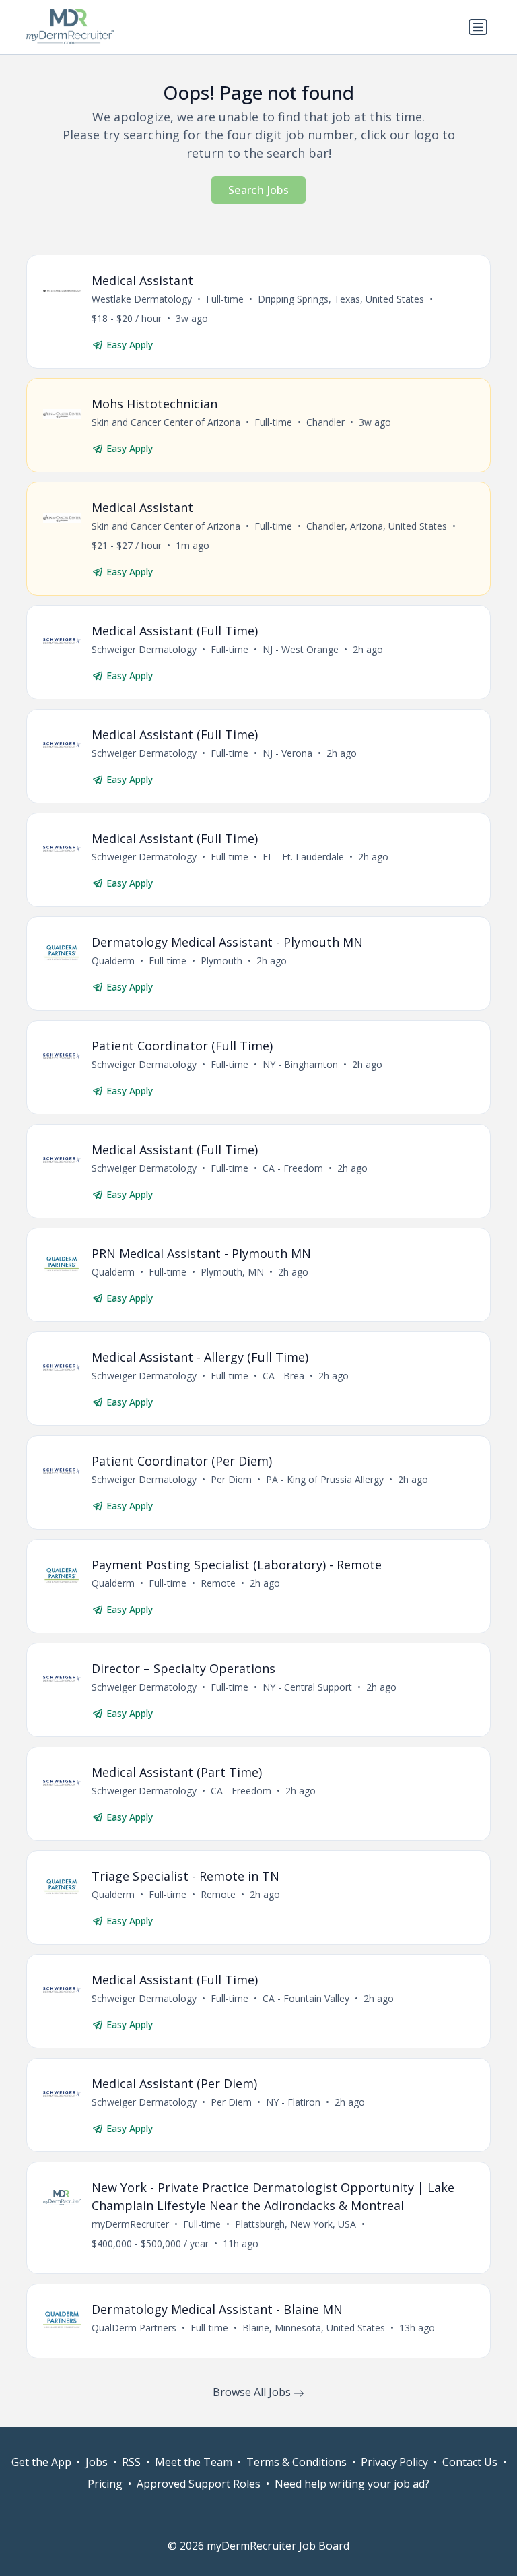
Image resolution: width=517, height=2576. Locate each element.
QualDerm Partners (134, 2328)
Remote (218, 1583)
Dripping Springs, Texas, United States (341, 299)
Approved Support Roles (199, 2484)
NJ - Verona (287, 753)
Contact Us (470, 2462)
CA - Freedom (293, 1168)
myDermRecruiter (130, 2224)
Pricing (105, 2484)
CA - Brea (283, 1376)
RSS (131, 2462)
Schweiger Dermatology (144, 649)
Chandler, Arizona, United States (377, 526)
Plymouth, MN (232, 1272)
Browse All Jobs (253, 2392)
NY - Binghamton (300, 1064)
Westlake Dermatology (142, 299)
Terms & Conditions (297, 2462)
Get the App (41, 2462)
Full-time (225, 299)
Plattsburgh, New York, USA (296, 2224)
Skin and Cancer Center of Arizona (166, 422)
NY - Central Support (307, 1687)
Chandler (325, 422)
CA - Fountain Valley (306, 1998)
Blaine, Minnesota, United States (314, 2328)
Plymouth (221, 961)
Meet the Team (194, 2462)
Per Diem (231, 1479)
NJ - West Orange (301, 649)
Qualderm (113, 961)
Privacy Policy (394, 2462)
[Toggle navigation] (478, 27)
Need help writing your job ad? (352, 2484)
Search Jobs (258, 190)
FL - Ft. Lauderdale (303, 857)
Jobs (97, 2462)
